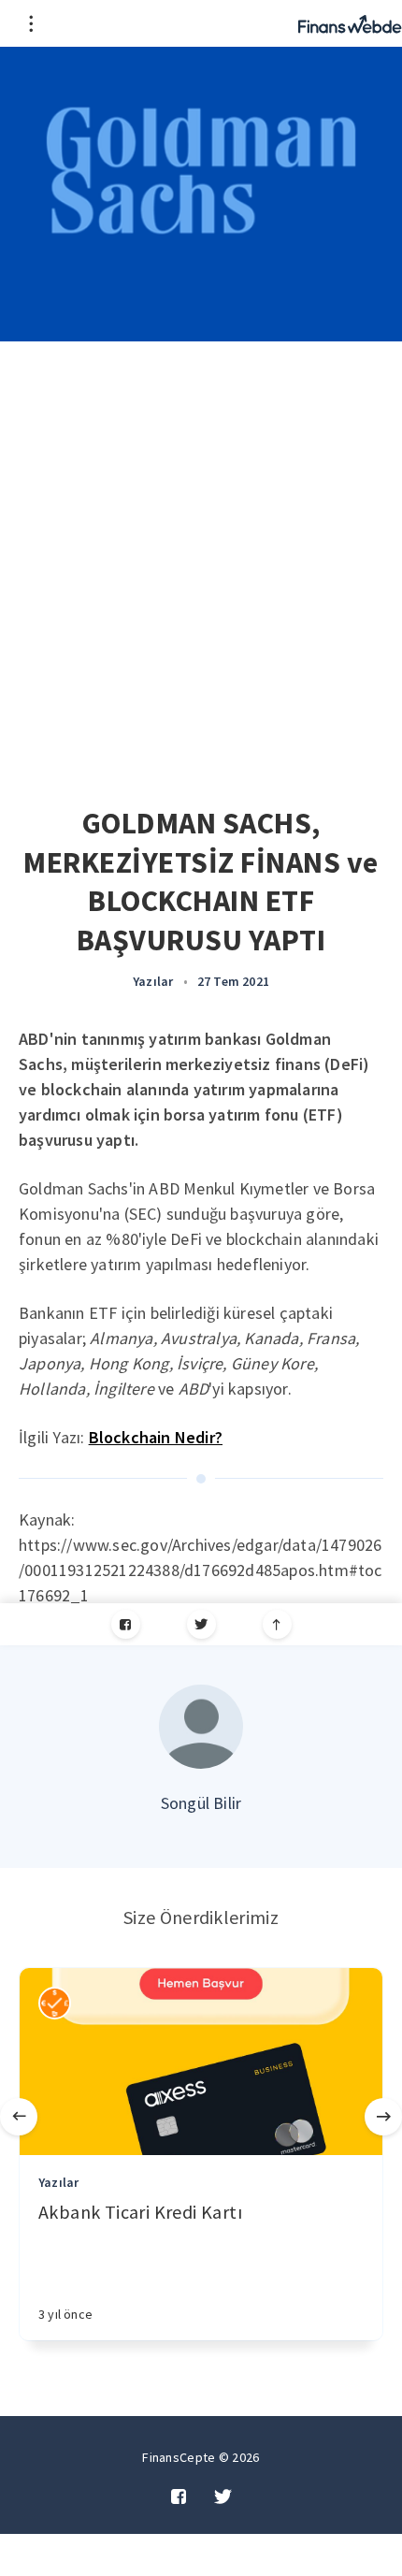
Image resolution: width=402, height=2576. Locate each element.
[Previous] (19, 2117)
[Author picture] (201, 1727)
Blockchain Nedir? (156, 1437)
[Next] (383, 2117)
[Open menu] (30, 23)
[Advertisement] (201, 552)
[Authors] (55, 2003)
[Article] (201, 2062)
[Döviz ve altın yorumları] (350, 23)
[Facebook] (126, 1624)
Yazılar (153, 981)
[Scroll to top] (277, 1624)
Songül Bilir (201, 1803)
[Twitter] (201, 1624)
